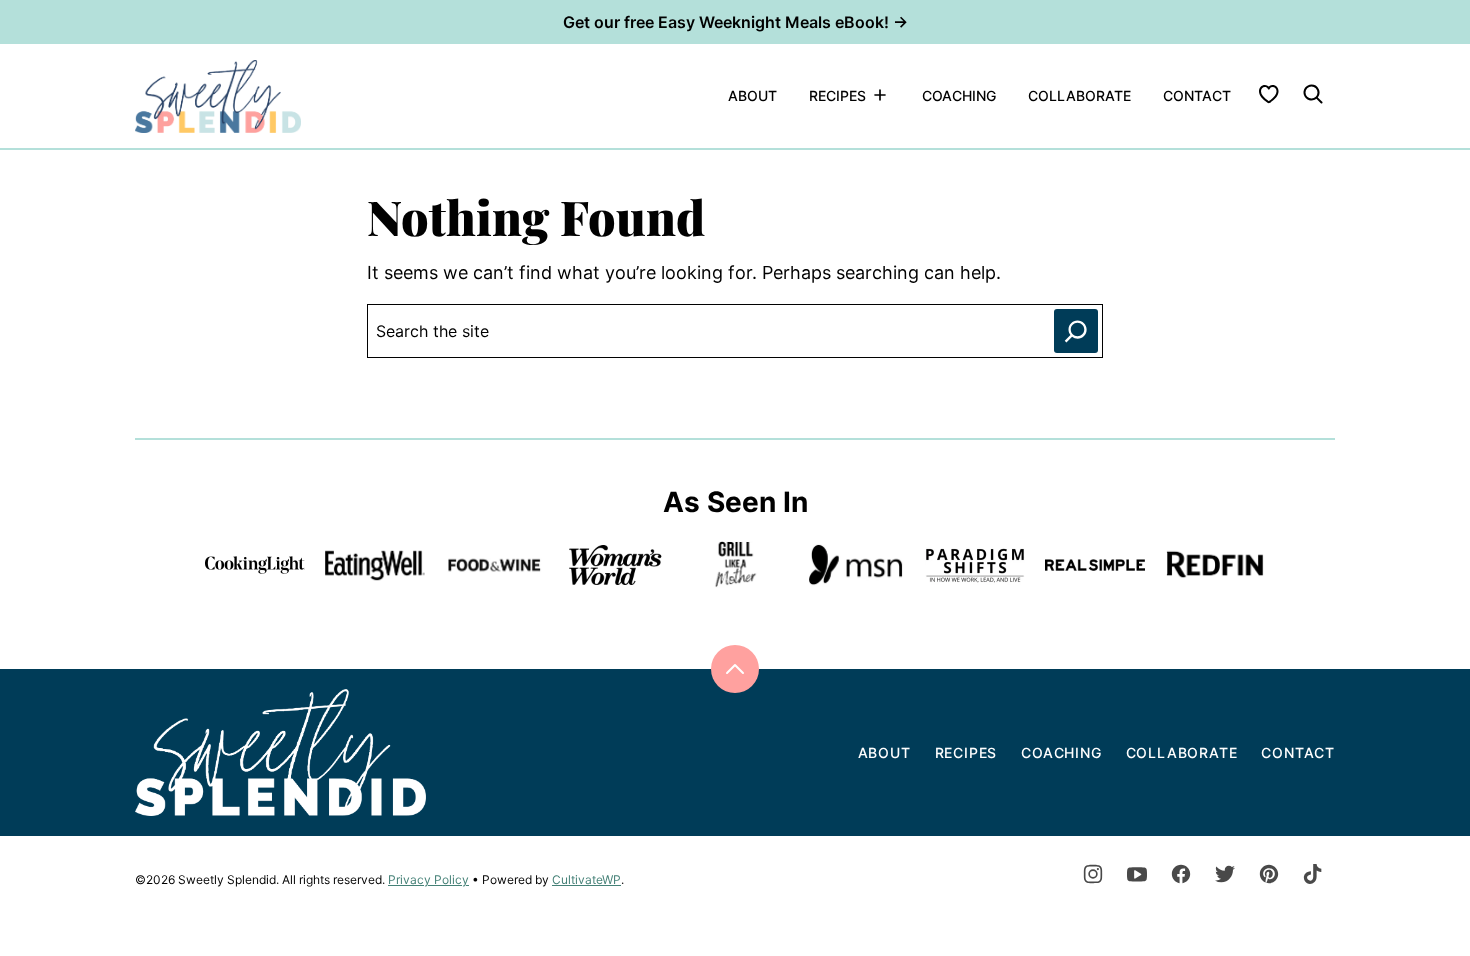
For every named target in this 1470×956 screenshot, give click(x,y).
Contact (1197, 95)
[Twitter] (1225, 874)
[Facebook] (1181, 874)
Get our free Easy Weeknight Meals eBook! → (735, 22)
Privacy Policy (428, 879)
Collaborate (1079, 95)
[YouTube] (1137, 874)
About (752, 95)
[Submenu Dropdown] (880, 95)
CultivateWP (586, 879)
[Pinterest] (1269, 874)
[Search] (1313, 94)
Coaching (959, 95)
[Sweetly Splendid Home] (218, 96)
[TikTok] (1313, 874)
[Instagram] (1093, 874)
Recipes (837, 95)
